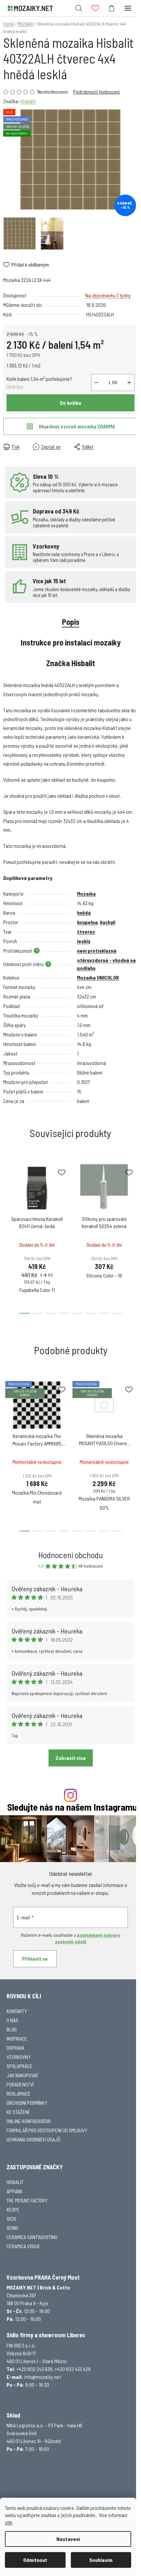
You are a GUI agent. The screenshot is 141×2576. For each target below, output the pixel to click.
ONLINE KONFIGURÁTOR (29, 2121)
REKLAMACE (19, 2093)
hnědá (84, 913)
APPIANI (14, 2191)
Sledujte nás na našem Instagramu (72, 1807)
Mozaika (86, 894)
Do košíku (70, 403)
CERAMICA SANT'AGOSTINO (32, 2237)
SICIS (11, 2219)
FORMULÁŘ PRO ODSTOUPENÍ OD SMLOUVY (47, 2130)
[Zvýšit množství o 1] (129, 383)
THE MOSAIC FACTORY (27, 2200)
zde (9, 2522)
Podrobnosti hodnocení (96, 92)
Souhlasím (101, 2560)
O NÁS (12, 2020)
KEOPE (13, 2209)
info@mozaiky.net (42, 2377)
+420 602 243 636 (34, 2369)
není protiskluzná (97, 951)
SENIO (12, 2228)
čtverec (86, 932)
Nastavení (68, 2539)
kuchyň (108, 922)
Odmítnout (35, 2560)
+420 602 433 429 (73, 2369)
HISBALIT (15, 2182)
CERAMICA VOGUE (23, 2246)
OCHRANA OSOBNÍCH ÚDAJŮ (33, 2139)
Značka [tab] (71, 663)
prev (7, 1196)
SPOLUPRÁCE (20, 2066)
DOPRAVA (15, 2048)
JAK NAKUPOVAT (22, 2075)
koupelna (87, 922)
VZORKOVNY (19, 2057)
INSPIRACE (17, 2038)
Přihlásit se (35, 1959)
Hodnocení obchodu (71, 1555)
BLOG (12, 2029)
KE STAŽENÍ (18, 2112)
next (134, 1196)
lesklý (84, 941)
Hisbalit (28, 101)
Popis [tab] (71, 622)
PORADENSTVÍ (20, 2084)
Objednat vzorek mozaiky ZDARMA (77, 426)
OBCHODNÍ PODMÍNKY (27, 2103)
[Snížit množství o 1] (96, 383)
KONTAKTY (17, 2011)
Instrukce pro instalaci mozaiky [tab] (71, 642)
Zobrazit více (71, 1758)
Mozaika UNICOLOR (98, 977)
